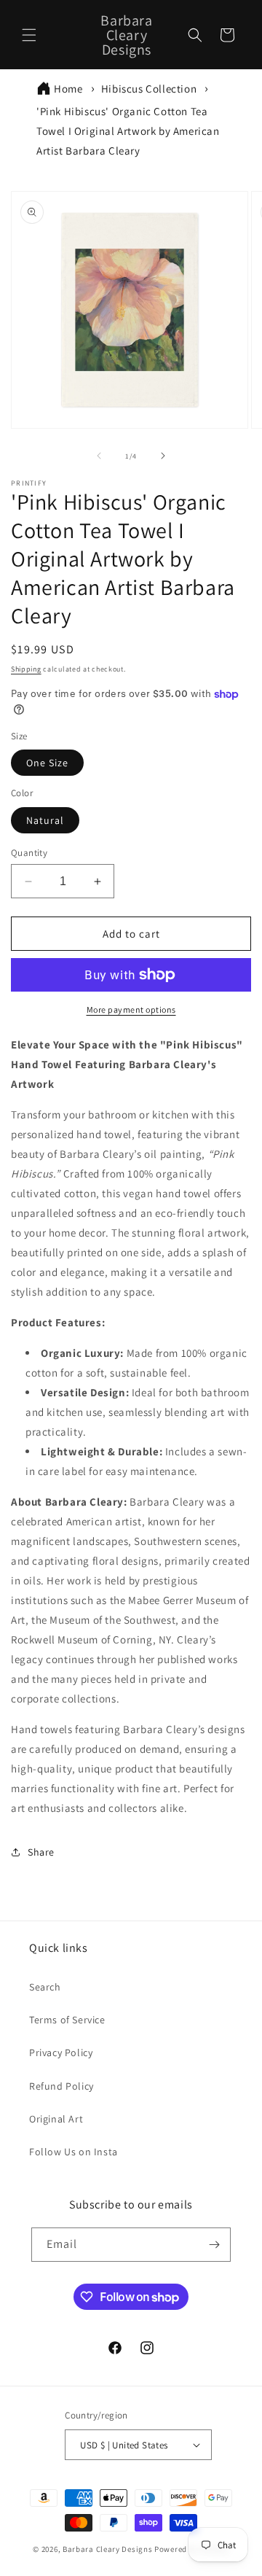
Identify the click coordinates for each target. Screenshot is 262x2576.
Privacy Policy (61, 2052)
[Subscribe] (214, 2245)
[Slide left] (99, 456)
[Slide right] (163, 456)
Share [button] (41, 1852)
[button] (29, 35)
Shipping (26, 669)
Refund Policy (61, 2086)
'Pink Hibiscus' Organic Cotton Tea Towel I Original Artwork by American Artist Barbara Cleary (128, 131)
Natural (45, 820)
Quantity (29, 853)
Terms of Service (67, 2020)
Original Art (56, 2119)
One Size (47, 763)
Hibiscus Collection (149, 89)
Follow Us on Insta (74, 2152)
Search (45, 1987)
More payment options (131, 1009)
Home (68, 89)
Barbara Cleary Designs (107, 2549)
